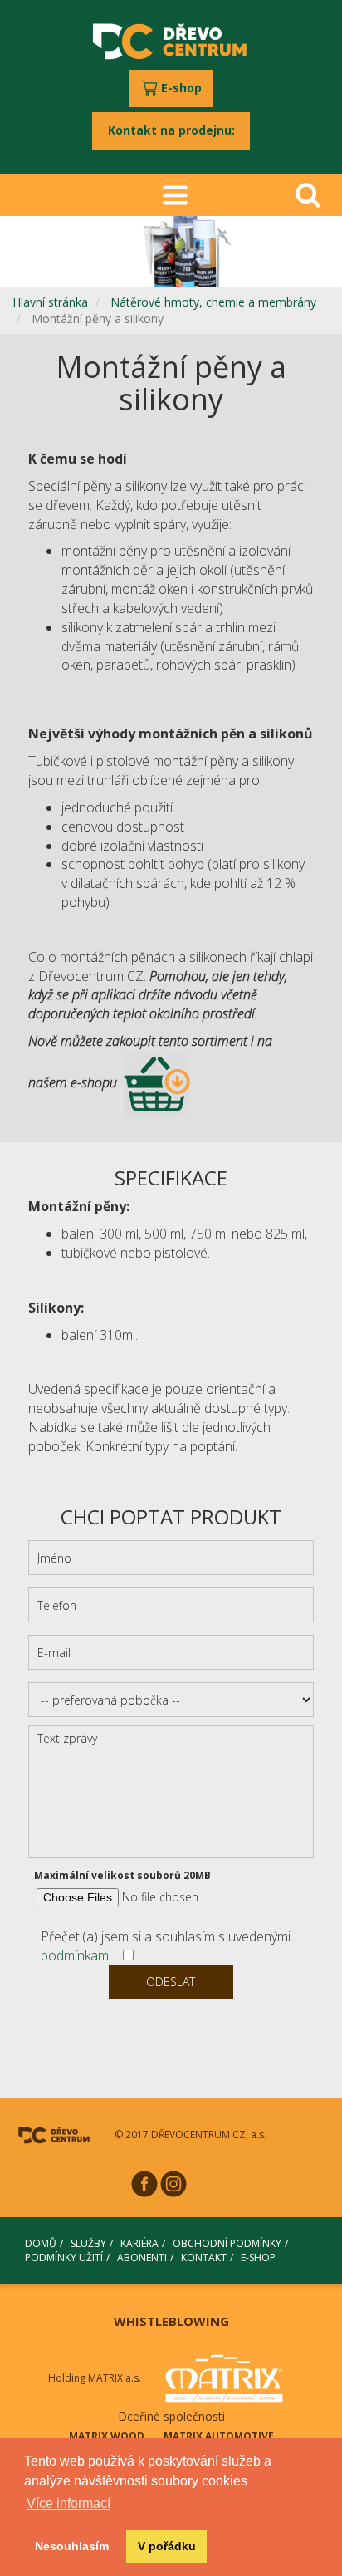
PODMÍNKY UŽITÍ (64, 2257)
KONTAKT (204, 2257)
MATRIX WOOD (107, 2436)
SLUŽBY (88, 2243)
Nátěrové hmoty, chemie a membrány (213, 302)
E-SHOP (258, 2257)
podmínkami (76, 1955)
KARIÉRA (139, 2243)
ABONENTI (142, 2257)
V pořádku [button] (167, 2546)
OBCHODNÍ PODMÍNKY (227, 2243)
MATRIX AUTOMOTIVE (219, 2436)
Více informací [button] (68, 2503)
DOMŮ (41, 2243)
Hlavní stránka (50, 302)
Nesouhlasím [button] (72, 2546)
